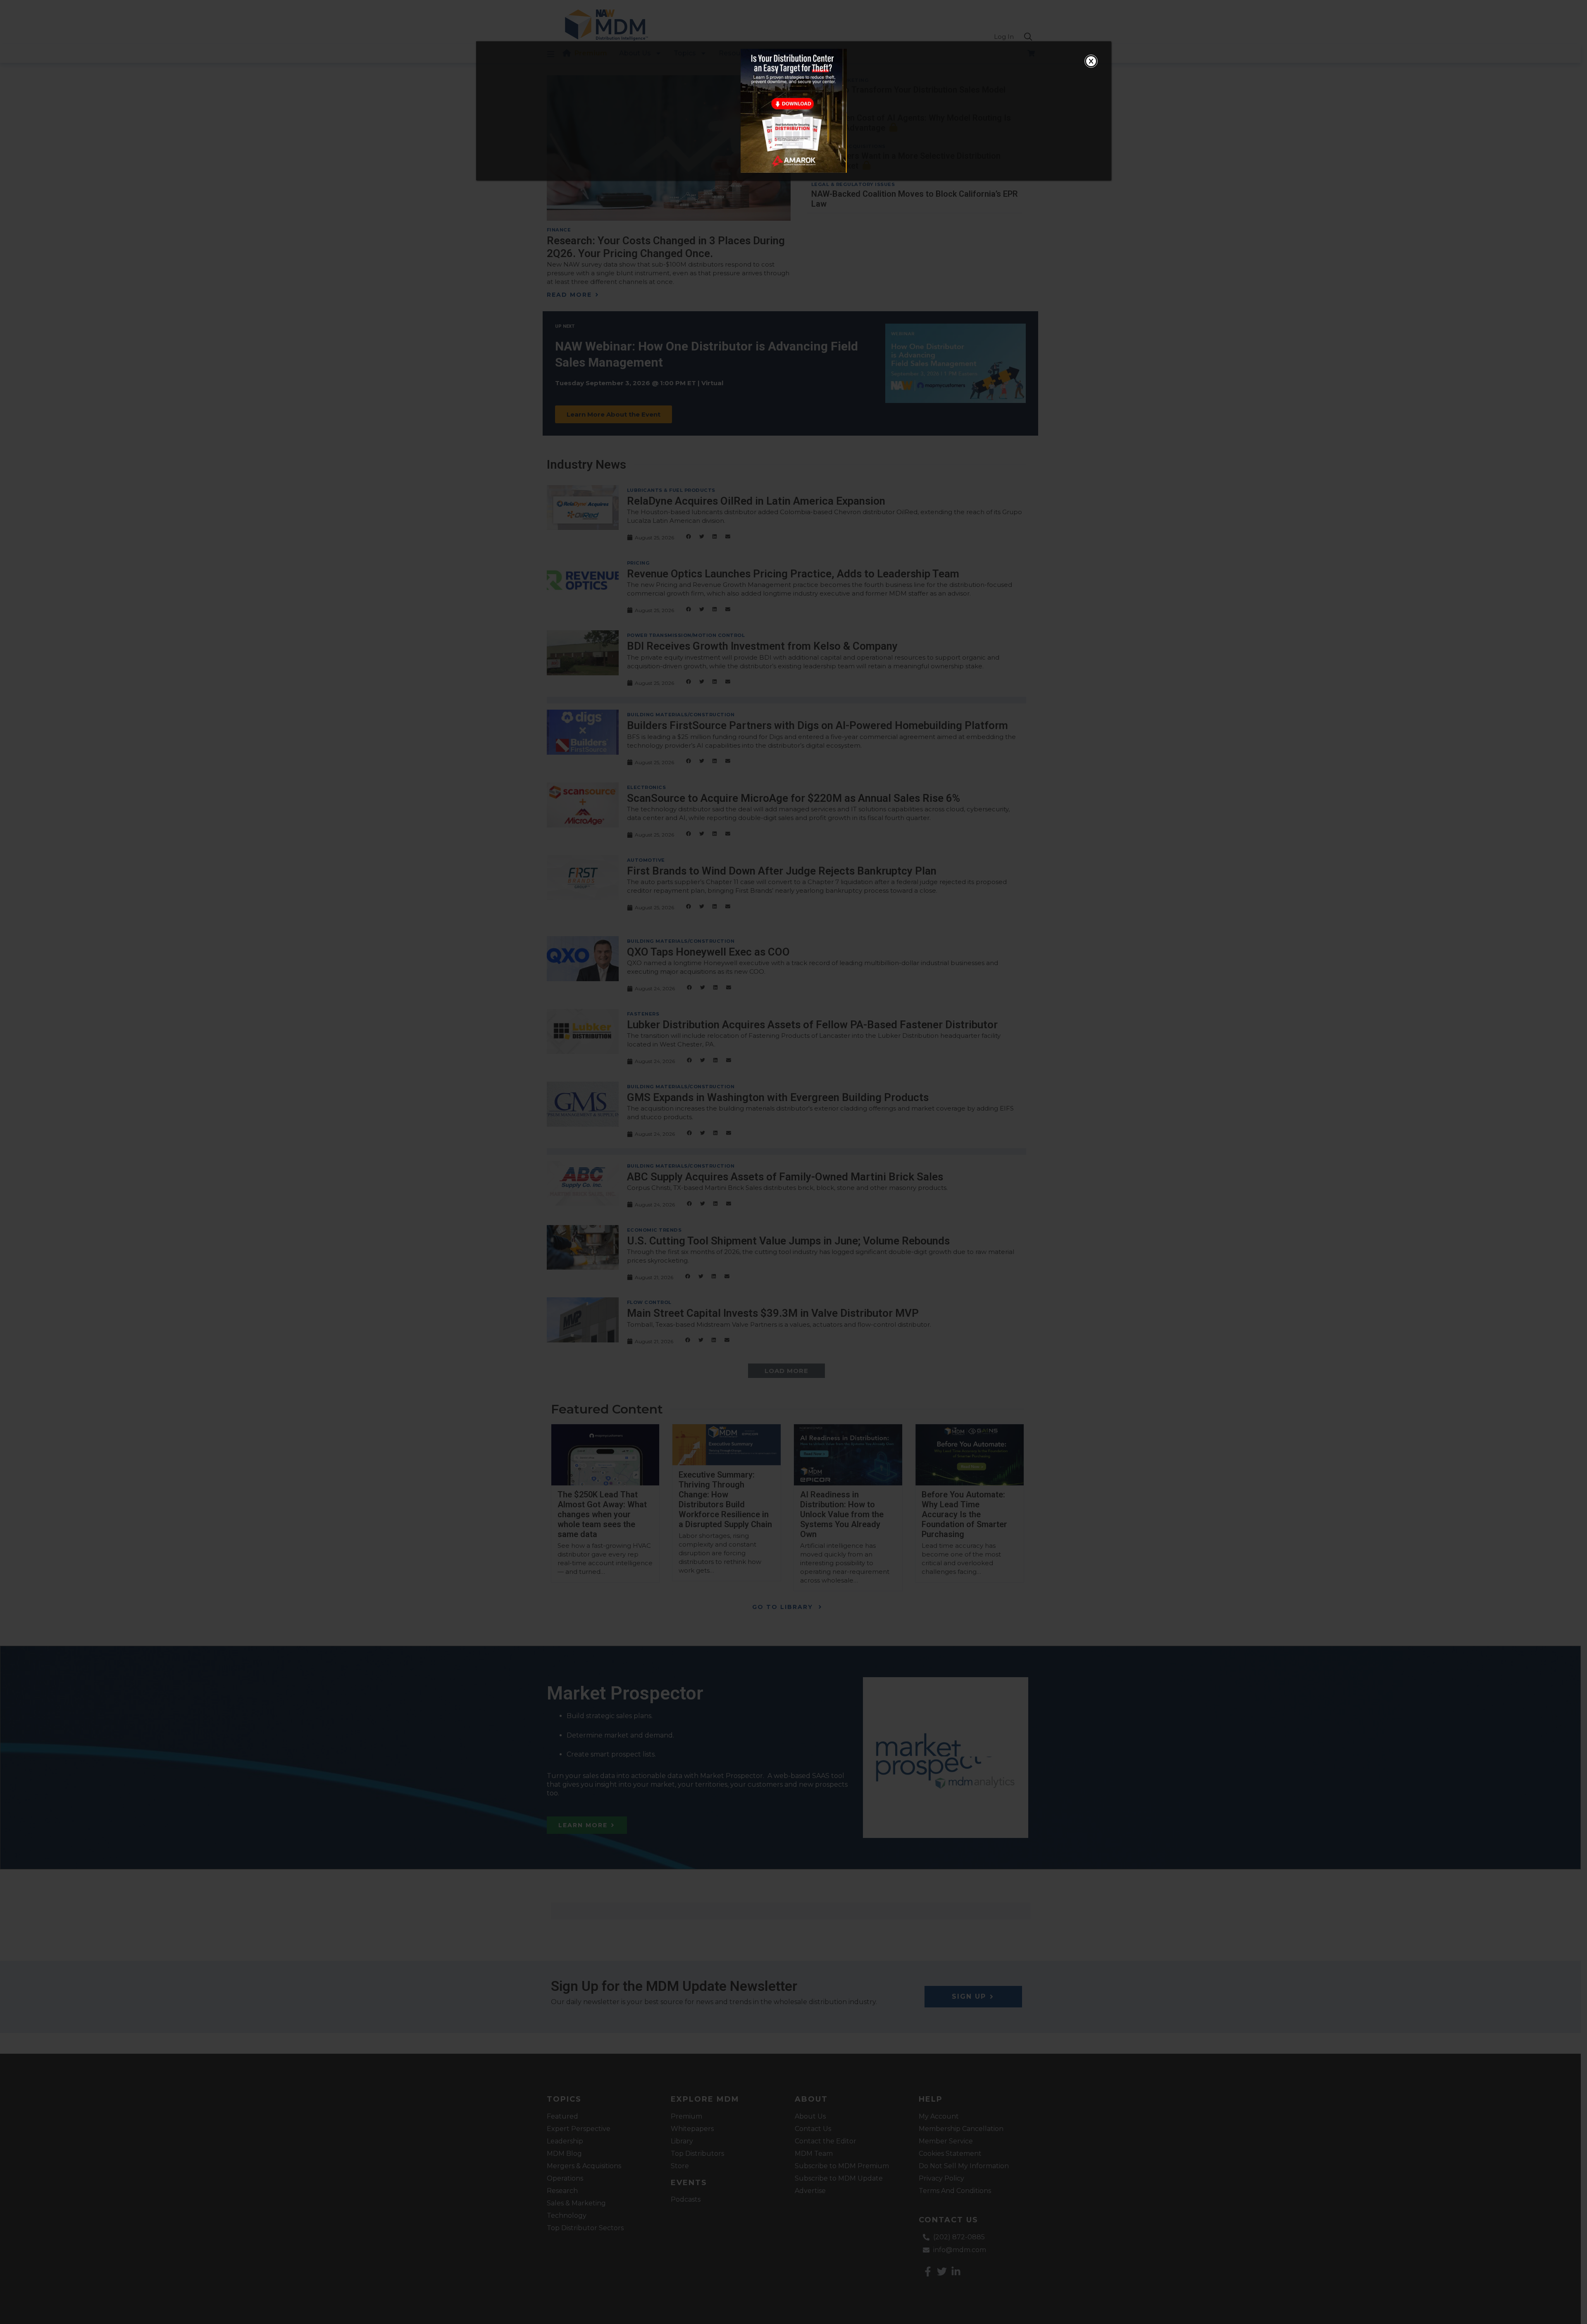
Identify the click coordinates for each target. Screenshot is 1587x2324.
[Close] (1091, 61)
